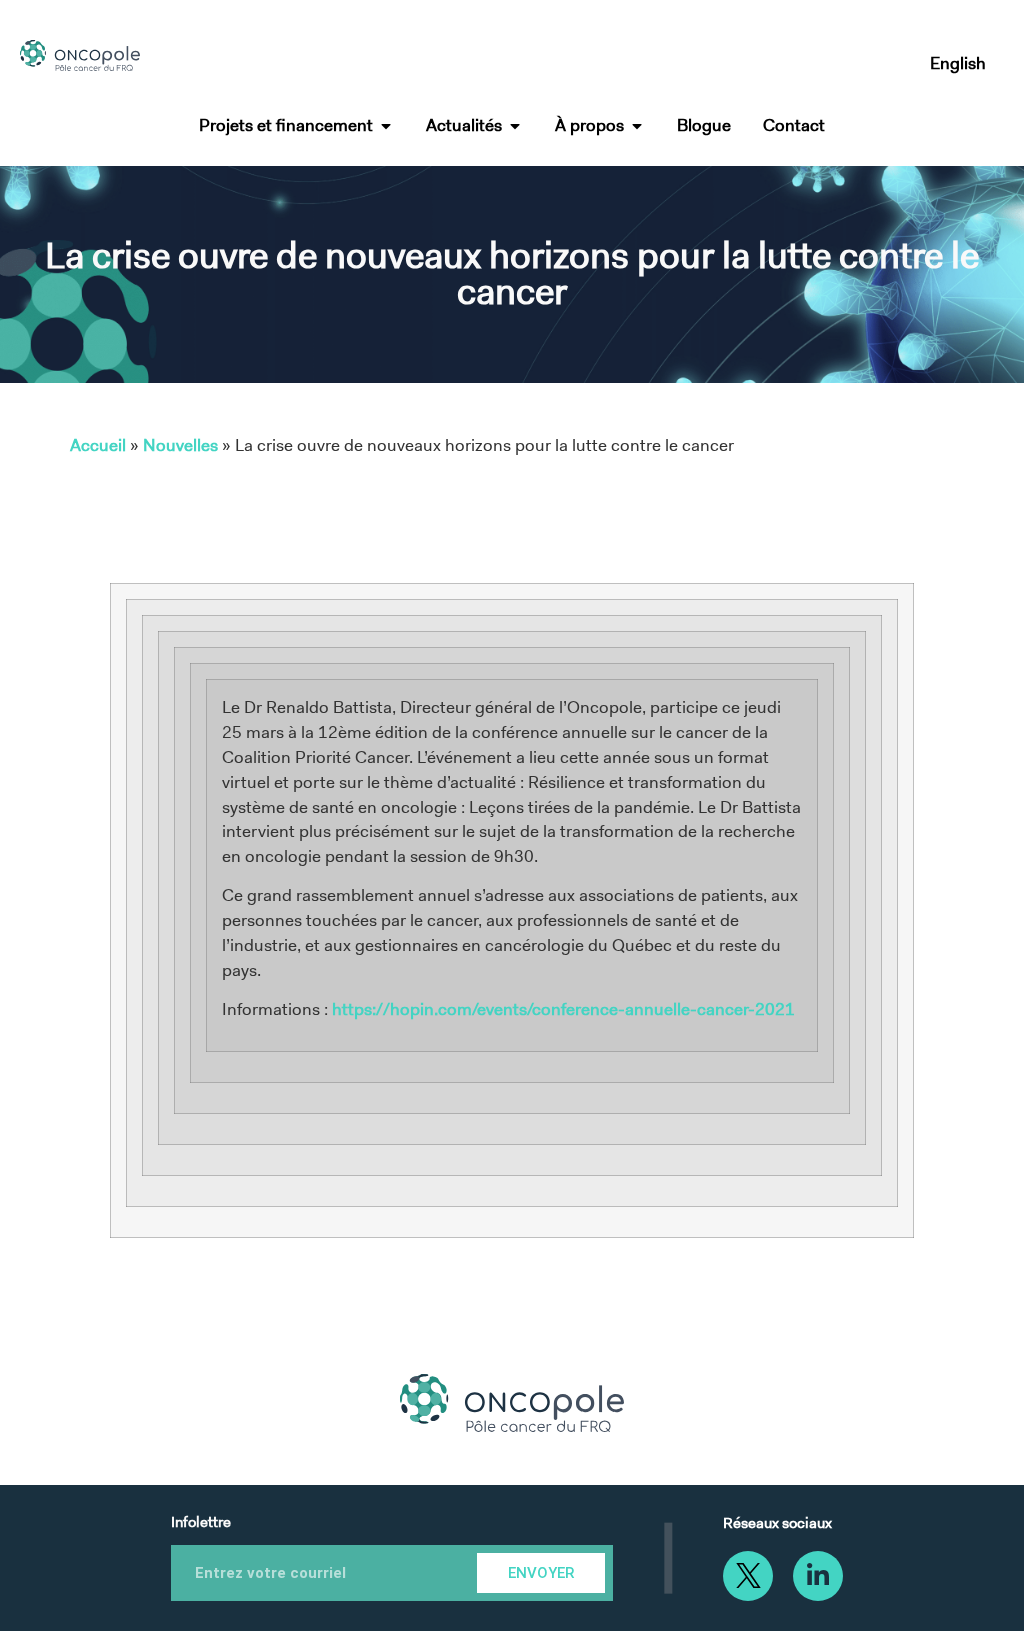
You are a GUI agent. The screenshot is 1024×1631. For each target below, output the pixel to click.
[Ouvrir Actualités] (515, 126)
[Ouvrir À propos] (637, 126)
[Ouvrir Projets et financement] (386, 126)
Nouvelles (180, 445)
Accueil (98, 445)
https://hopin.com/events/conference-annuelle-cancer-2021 (563, 1009)
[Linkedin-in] (818, 1576)
